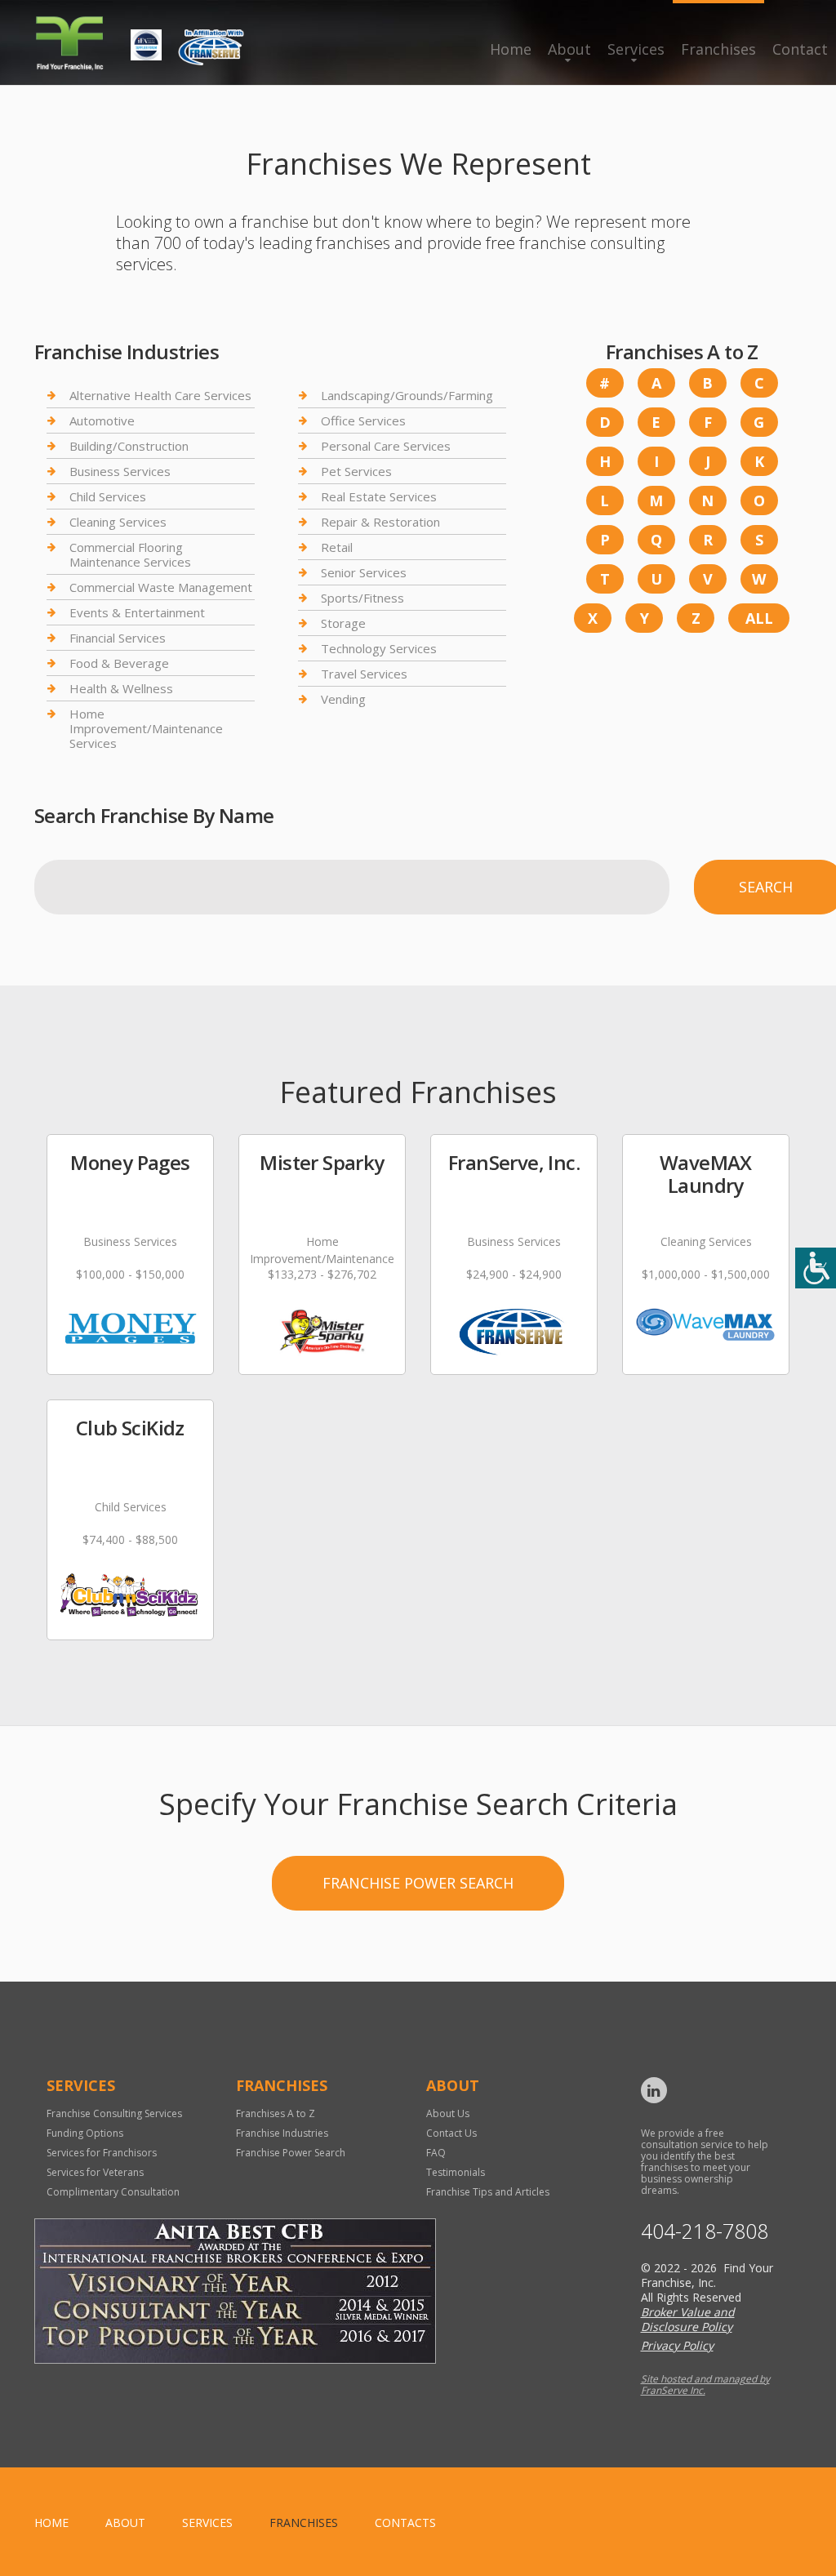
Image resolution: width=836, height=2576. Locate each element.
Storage (343, 623)
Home (511, 49)
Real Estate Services (379, 496)
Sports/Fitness (362, 598)
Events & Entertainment (137, 612)
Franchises (718, 49)
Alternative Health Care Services (160, 396)
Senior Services (364, 572)
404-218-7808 (705, 2231)
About (569, 49)
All (759, 618)
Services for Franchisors (102, 2153)
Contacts (405, 2523)
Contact (800, 49)
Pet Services (356, 471)
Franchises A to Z (276, 2113)
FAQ (436, 2153)
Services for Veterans (95, 2172)
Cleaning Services (118, 522)
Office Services (363, 420)
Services (636, 49)
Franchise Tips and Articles (488, 2192)
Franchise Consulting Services (114, 2113)
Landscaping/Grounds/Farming (407, 396)
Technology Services (379, 648)
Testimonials (456, 2172)
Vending (343, 699)
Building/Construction (129, 446)
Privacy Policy (677, 2345)
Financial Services (118, 638)
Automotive (102, 420)
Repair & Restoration (380, 522)
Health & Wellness (121, 688)
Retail (337, 547)
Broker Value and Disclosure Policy (688, 2319)
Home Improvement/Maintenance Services (146, 728)
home (51, 2523)
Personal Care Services (386, 446)
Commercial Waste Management (161, 587)
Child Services (108, 496)
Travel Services (364, 674)
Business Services (120, 471)
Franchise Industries (282, 2133)
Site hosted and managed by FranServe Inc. (705, 2385)
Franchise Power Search (418, 1883)
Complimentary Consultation (113, 2192)
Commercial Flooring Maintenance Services (130, 554)
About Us (448, 2113)
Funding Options (85, 2133)
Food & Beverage (119, 663)
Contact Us (451, 2133)
